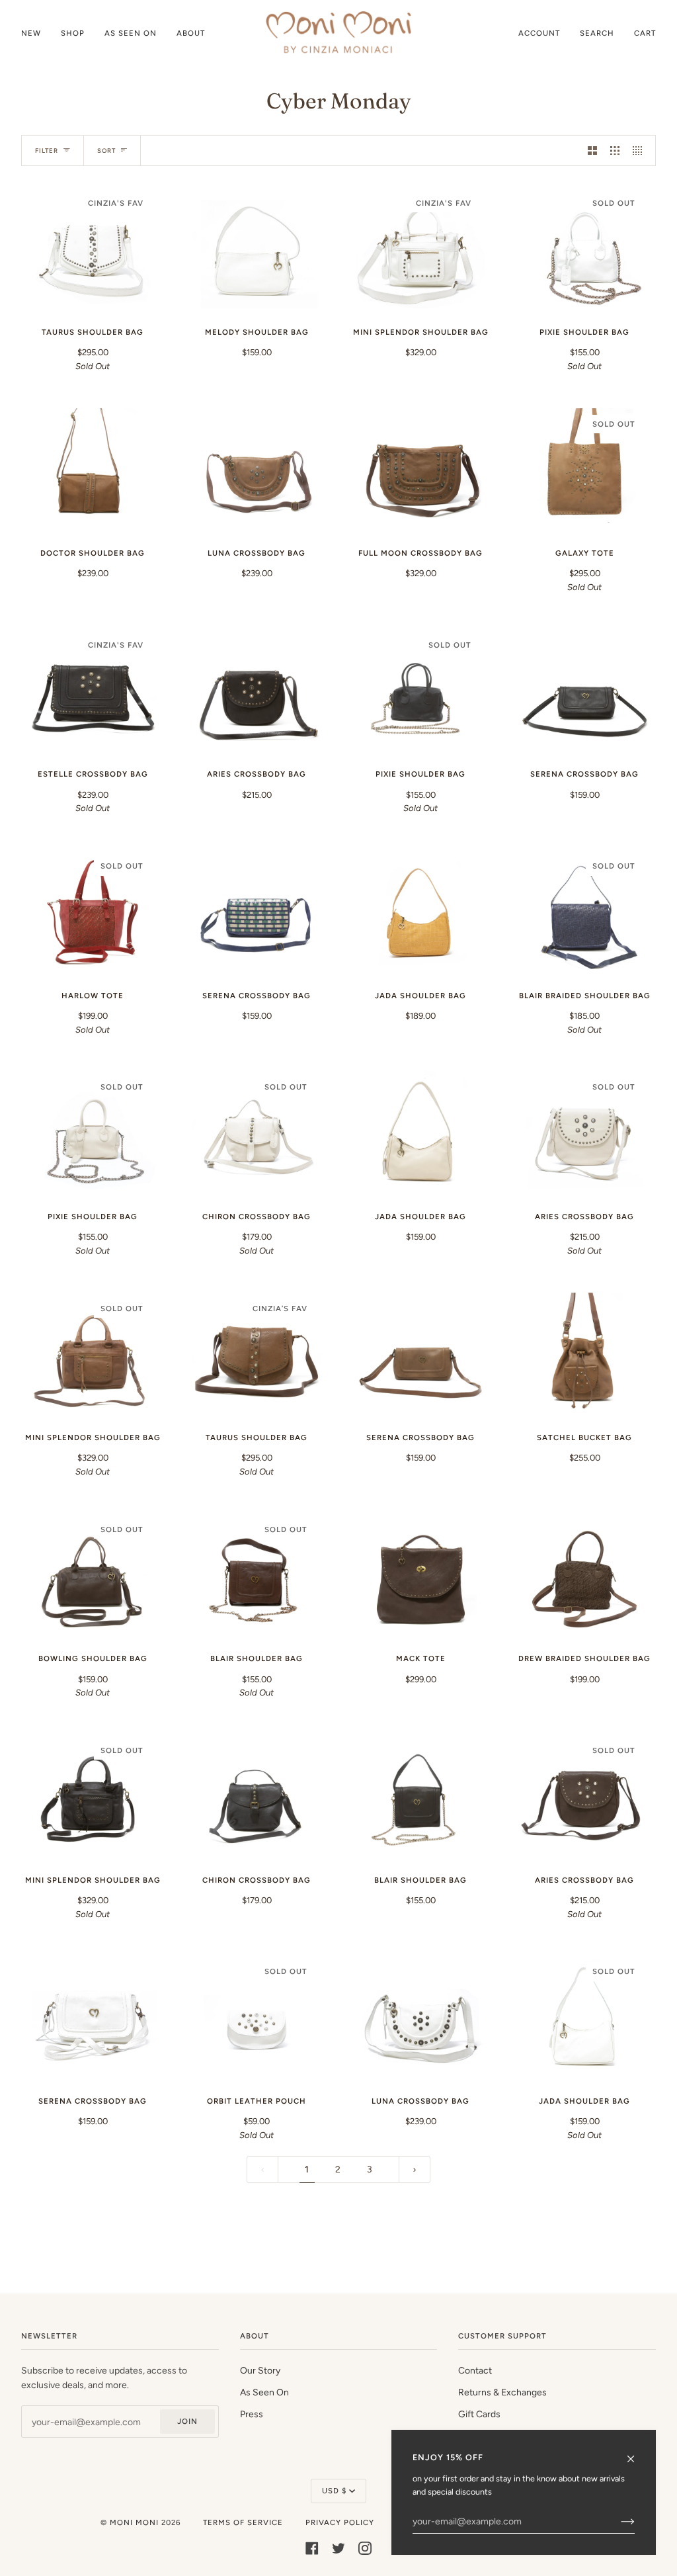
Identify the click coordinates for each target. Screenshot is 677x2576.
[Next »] (415, 2170)
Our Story (260, 2370)
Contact (475, 2370)
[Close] (636, 2453)
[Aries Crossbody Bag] (257, 693)
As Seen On (264, 2392)
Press (252, 2414)
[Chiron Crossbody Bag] (257, 1799)
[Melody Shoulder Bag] (257, 251)
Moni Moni (134, 2522)
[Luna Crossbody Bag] (257, 472)
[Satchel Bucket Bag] (584, 1357)
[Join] (617, 2521)
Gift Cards (479, 2414)
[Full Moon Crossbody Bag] (420, 472)
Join (187, 2421)
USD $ (334, 2491)
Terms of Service (243, 2522)
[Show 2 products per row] (592, 150)
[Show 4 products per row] (641, 150)
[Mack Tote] (420, 1578)
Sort (106, 150)
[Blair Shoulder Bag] (420, 1799)
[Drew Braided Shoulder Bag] (584, 1578)
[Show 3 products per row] (615, 150)
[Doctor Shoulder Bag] (93, 472)
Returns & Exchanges (502, 2392)
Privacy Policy (340, 2522)
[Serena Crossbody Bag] (584, 693)
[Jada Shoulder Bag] (420, 914)
